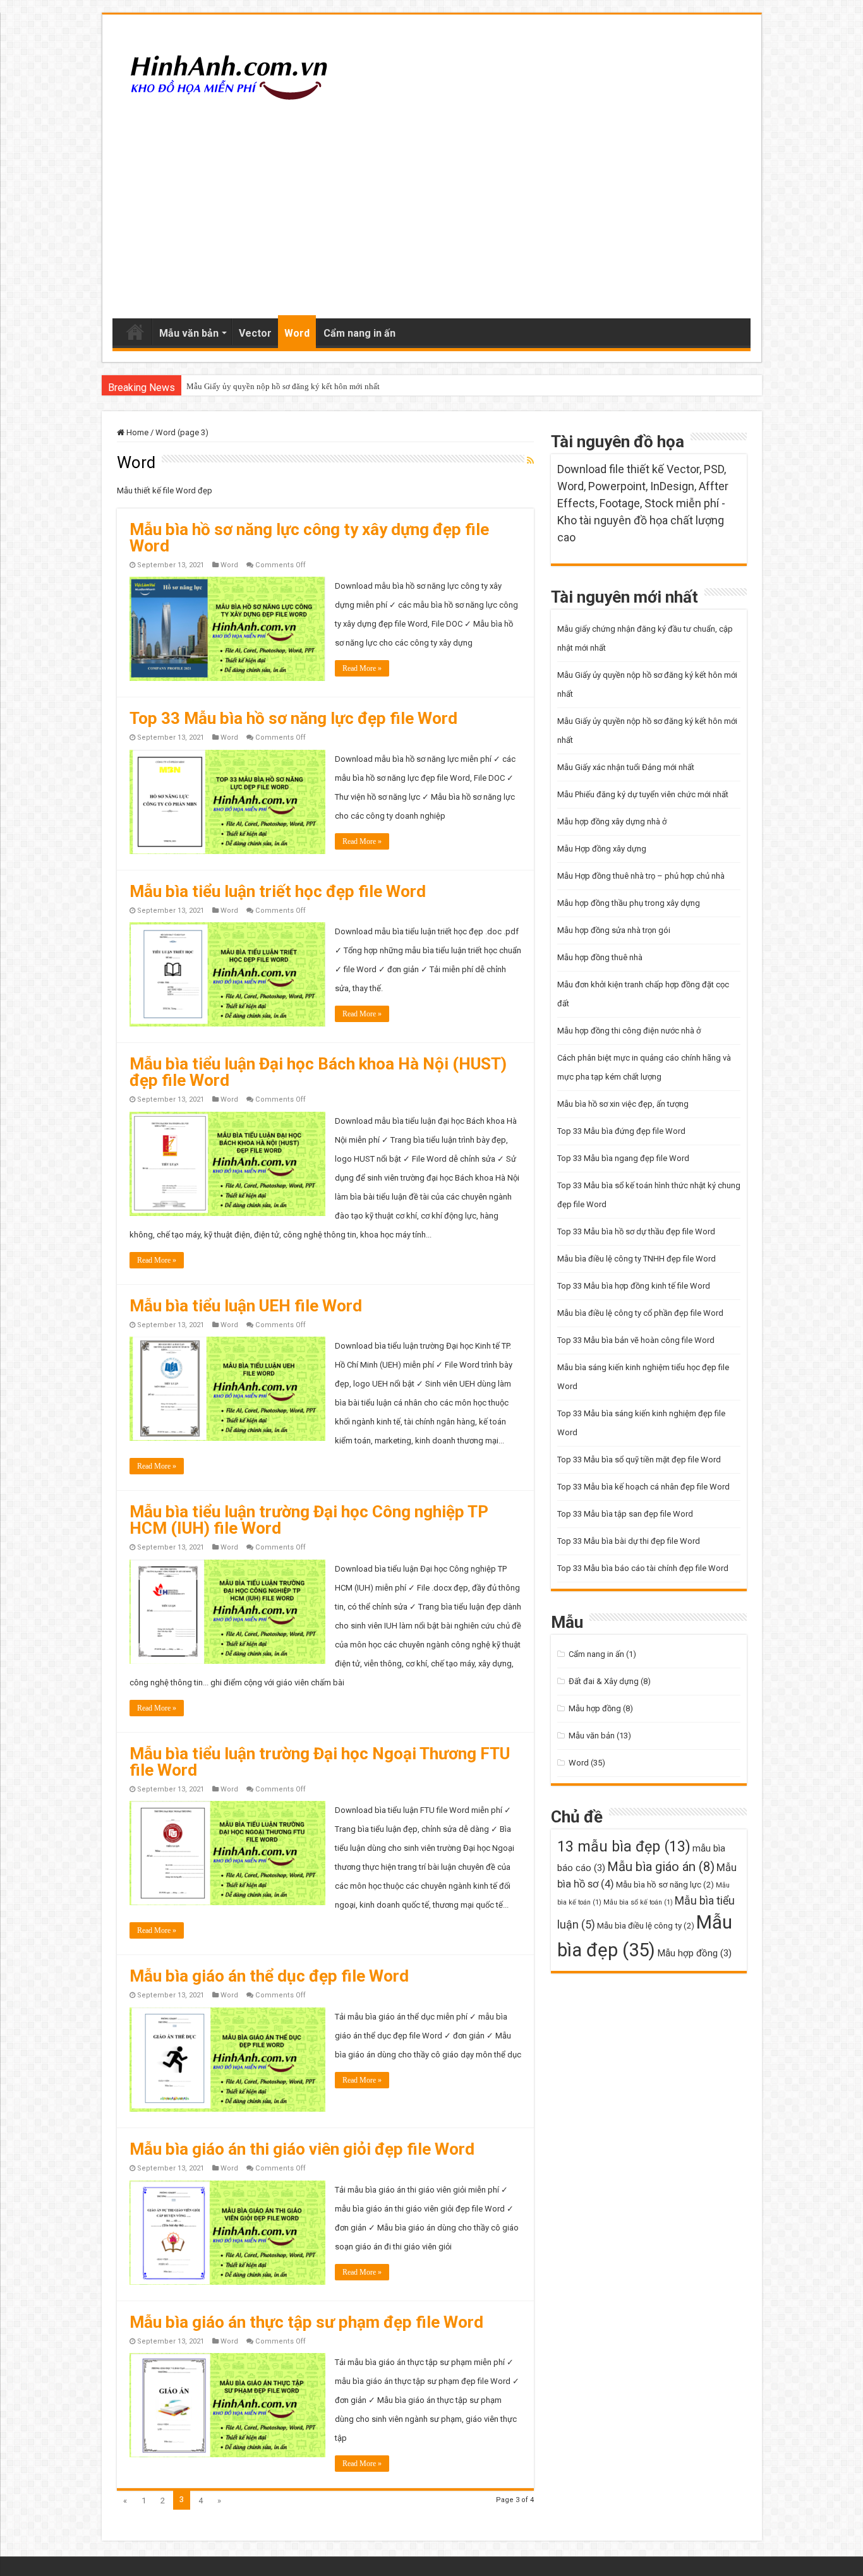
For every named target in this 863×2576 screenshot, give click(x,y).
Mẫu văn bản (189, 333)
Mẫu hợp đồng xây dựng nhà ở (612, 822)
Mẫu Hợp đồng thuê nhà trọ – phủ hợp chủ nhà (641, 876)
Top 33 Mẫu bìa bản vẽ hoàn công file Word (636, 1340)
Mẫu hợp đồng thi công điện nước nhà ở (629, 1031)
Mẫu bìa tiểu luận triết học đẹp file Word (278, 891)
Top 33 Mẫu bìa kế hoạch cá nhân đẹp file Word (643, 1487)
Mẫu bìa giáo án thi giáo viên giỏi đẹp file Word (302, 2149)
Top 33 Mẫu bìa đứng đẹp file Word (621, 1131)
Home (135, 332)
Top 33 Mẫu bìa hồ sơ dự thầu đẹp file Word (636, 1231)
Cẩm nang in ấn (359, 333)
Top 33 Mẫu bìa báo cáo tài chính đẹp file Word (643, 1568)
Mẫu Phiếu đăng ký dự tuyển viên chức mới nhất (643, 794)
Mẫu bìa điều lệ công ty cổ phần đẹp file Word (640, 1313)
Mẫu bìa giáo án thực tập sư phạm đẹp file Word (306, 2322)
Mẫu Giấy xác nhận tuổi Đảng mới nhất (626, 767)
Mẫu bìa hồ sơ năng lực (665, 1885)
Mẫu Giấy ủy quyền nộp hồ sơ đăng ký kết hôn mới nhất (283, 386)
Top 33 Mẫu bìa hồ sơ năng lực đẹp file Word (293, 718)
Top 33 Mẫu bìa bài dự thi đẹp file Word (629, 1541)
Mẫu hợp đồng (595, 1708)
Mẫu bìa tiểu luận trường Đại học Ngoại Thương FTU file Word (320, 1762)
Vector (255, 333)
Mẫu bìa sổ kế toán (638, 1902)
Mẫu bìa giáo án (661, 1867)
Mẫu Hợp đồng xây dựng (602, 849)
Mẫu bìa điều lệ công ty (646, 1926)
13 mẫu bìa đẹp (624, 1846)
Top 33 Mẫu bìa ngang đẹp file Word (623, 1158)
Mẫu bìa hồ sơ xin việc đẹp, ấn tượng (623, 1104)
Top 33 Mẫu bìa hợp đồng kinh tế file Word (634, 1286)
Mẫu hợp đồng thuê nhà (600, 957)
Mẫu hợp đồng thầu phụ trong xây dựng (629, 903)
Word (297, 333)
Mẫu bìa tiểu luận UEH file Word (246, 1306)
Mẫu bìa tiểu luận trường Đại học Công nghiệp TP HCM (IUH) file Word (309, 1520)
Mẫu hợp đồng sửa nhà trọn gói (614, 930)
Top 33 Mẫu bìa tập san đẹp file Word (625, 1514)
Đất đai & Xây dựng (604, 1681)
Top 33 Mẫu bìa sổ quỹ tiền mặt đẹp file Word (639, 1460)
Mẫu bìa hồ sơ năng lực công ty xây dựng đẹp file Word (309, 538)
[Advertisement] (432, 211)
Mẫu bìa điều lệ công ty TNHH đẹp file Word (637, 1259)
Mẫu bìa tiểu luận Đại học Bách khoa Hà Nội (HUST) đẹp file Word (318, 1072)
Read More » (362, 668)
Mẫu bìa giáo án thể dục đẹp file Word (269, 1976)
